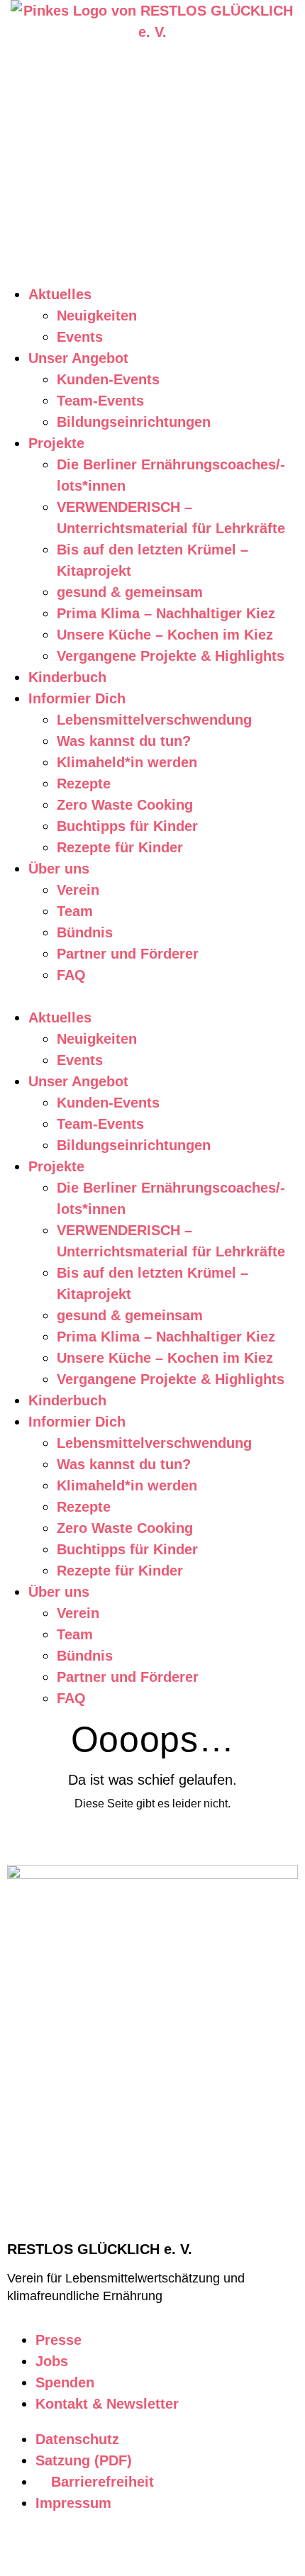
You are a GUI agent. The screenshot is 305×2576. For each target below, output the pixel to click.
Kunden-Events (108, 379)
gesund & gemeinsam (130, 592)
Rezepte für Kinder (120, 847)
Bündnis (85, 932)
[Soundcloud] (184, 2546)
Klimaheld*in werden (127, 762)
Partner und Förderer (128, 954)
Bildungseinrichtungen (134, 422)
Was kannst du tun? (124, 741)
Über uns (59, 869)
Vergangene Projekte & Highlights (171, 656)
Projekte (56, 443)
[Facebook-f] (65, 2546)
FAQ (71, 975)
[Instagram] (25, 2546)
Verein (78, 890)
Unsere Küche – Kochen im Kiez (165, 635)
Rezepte (84, 784)
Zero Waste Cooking (125, 805)
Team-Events (100, 401)
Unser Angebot (78, 358)
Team (75, 911)
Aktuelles (60, 294)
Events (80, 337)
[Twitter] (144, 2546)
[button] (152, 996)
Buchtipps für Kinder (127, 826)
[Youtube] (104, 2546)
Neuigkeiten (97, 316)
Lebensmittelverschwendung (154, 720)
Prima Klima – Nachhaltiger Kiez (166, 613)
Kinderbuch (67, 677)
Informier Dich (77, 698)
